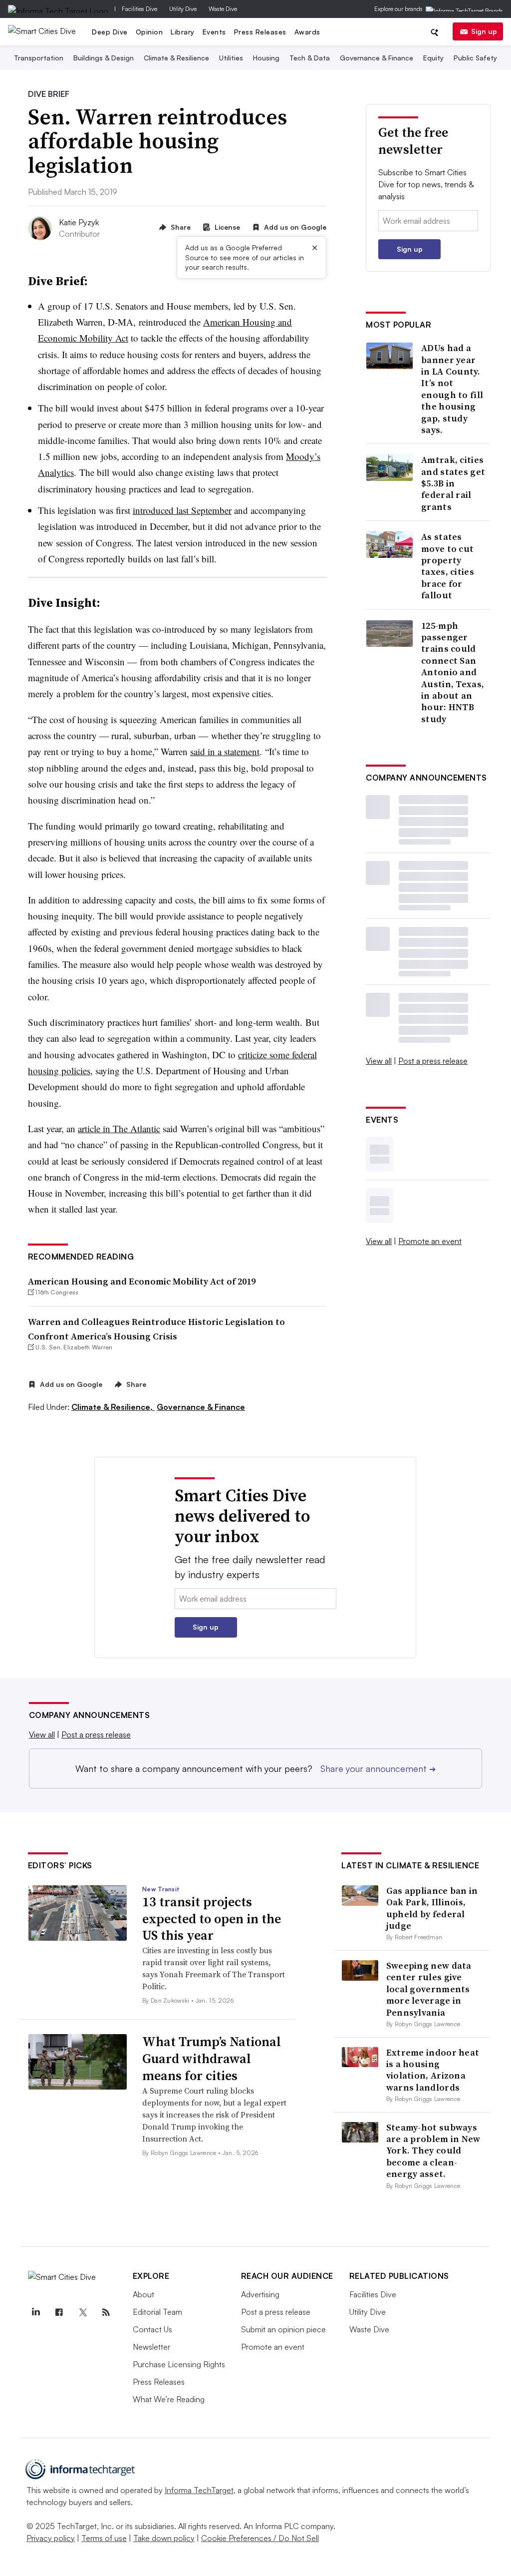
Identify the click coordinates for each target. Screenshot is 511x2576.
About (143, 2294)
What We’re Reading (169, 2399)
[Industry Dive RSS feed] (106, 2312)
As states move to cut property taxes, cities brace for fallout (448, 566)
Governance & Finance (377, 58)
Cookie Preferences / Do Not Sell (260, 2538)
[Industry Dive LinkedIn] (36, 2312)
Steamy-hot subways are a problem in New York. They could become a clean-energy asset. (433, 2151)
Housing (266, 58)
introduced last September (182, 510)
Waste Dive (223, 9)
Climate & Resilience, (113, 1407)
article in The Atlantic (119, 1128)
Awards (307, 32)
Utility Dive (183, 9)
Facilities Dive (139, 9)
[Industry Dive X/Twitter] (83, 2312)
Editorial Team (157, 2312)
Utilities (231, 58)
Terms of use (104, 2538)
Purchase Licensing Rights (179, 2364)
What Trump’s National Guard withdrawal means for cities (212, 2059)
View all (379, 1061)
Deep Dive (110, 32)
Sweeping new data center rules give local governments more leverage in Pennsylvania (429, 1989)
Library (183, 32)
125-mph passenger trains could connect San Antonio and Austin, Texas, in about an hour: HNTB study (453, 672)
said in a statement (225, 751)
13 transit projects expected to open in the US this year (212, 1919)
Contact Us (152, 2329)
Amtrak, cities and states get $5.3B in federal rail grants (453, 483)
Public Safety (475, 58)
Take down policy (164, 2538)
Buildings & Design (104, 58)
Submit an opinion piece (283, 2329)
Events (214, 32)
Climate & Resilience (176, 58)
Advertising (260, 2294)
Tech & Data (310, 58)
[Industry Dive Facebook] (59, 2312)
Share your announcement (378, 1768)
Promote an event (430, 1241)
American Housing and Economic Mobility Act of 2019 (142, 1281)
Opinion (149, 32)
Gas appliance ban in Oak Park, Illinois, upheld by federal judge (432, 1908)
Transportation (39, 58)
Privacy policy (51, 2538)
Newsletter (151, 2347)
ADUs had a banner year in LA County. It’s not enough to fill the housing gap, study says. (452, 389)
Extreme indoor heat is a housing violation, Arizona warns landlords (433, 2070)
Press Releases (260, 32)
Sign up (484, 31)
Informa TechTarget (199, 2490)
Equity (433, 58)
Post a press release (433, 1061)
